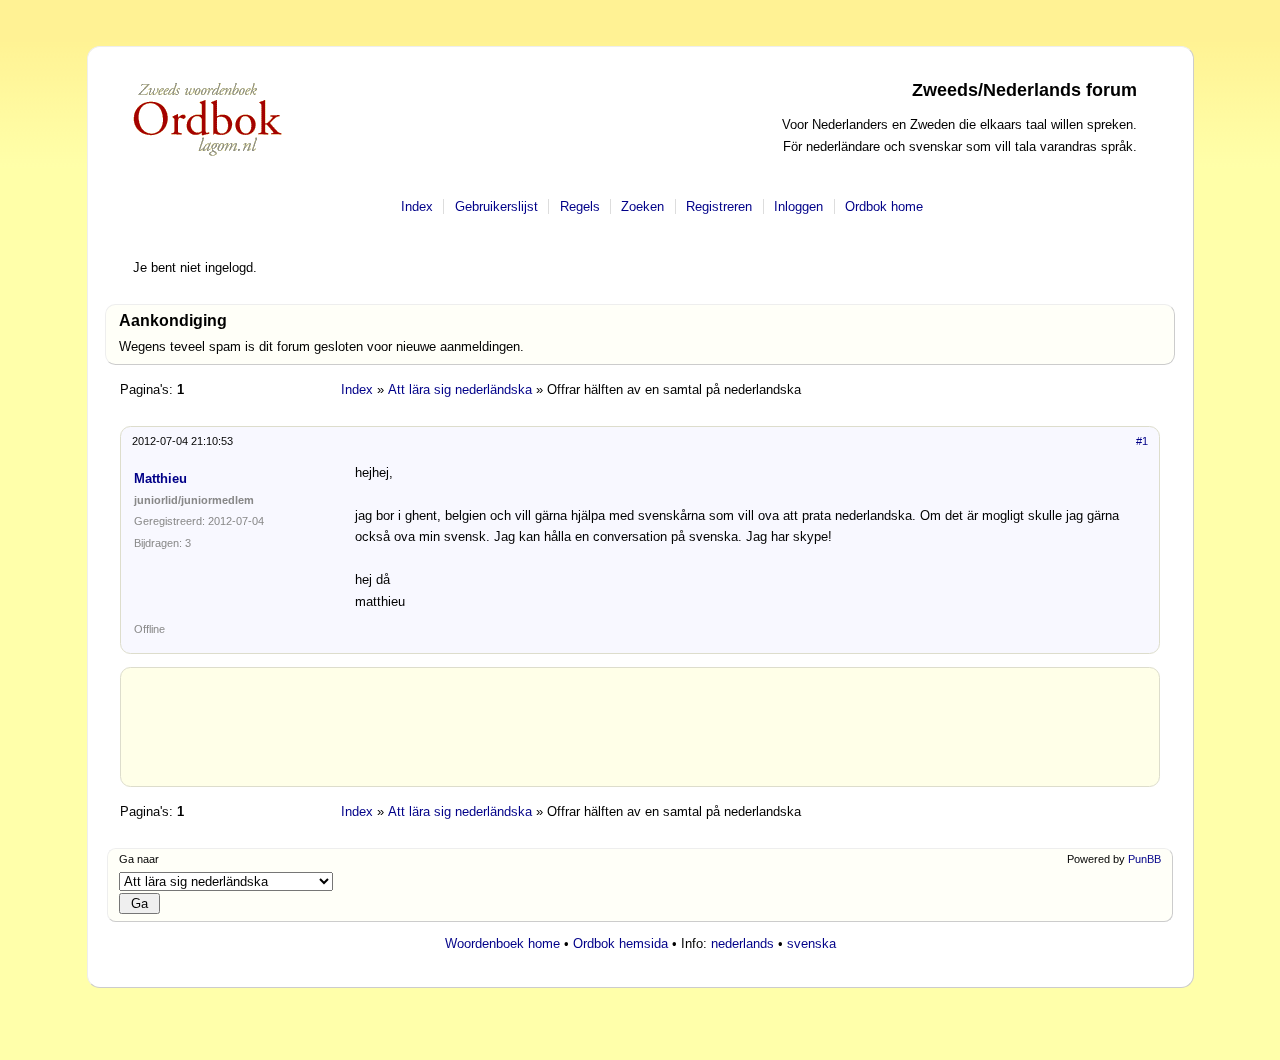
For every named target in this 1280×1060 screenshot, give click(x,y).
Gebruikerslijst (496, 206)
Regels (580, 206)
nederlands (742, 943)
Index (417, 206)
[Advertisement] (640, 735)
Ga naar (139, 859)
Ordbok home (884, 206)
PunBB (1144, 859)
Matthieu (160, 478)
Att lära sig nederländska (460, 389)
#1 (1142, 441)
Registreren (719, 206)
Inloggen (798, 206)
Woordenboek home (502, 943)
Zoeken (642, 206)
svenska (811, 943)
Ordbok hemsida (620, 943)
